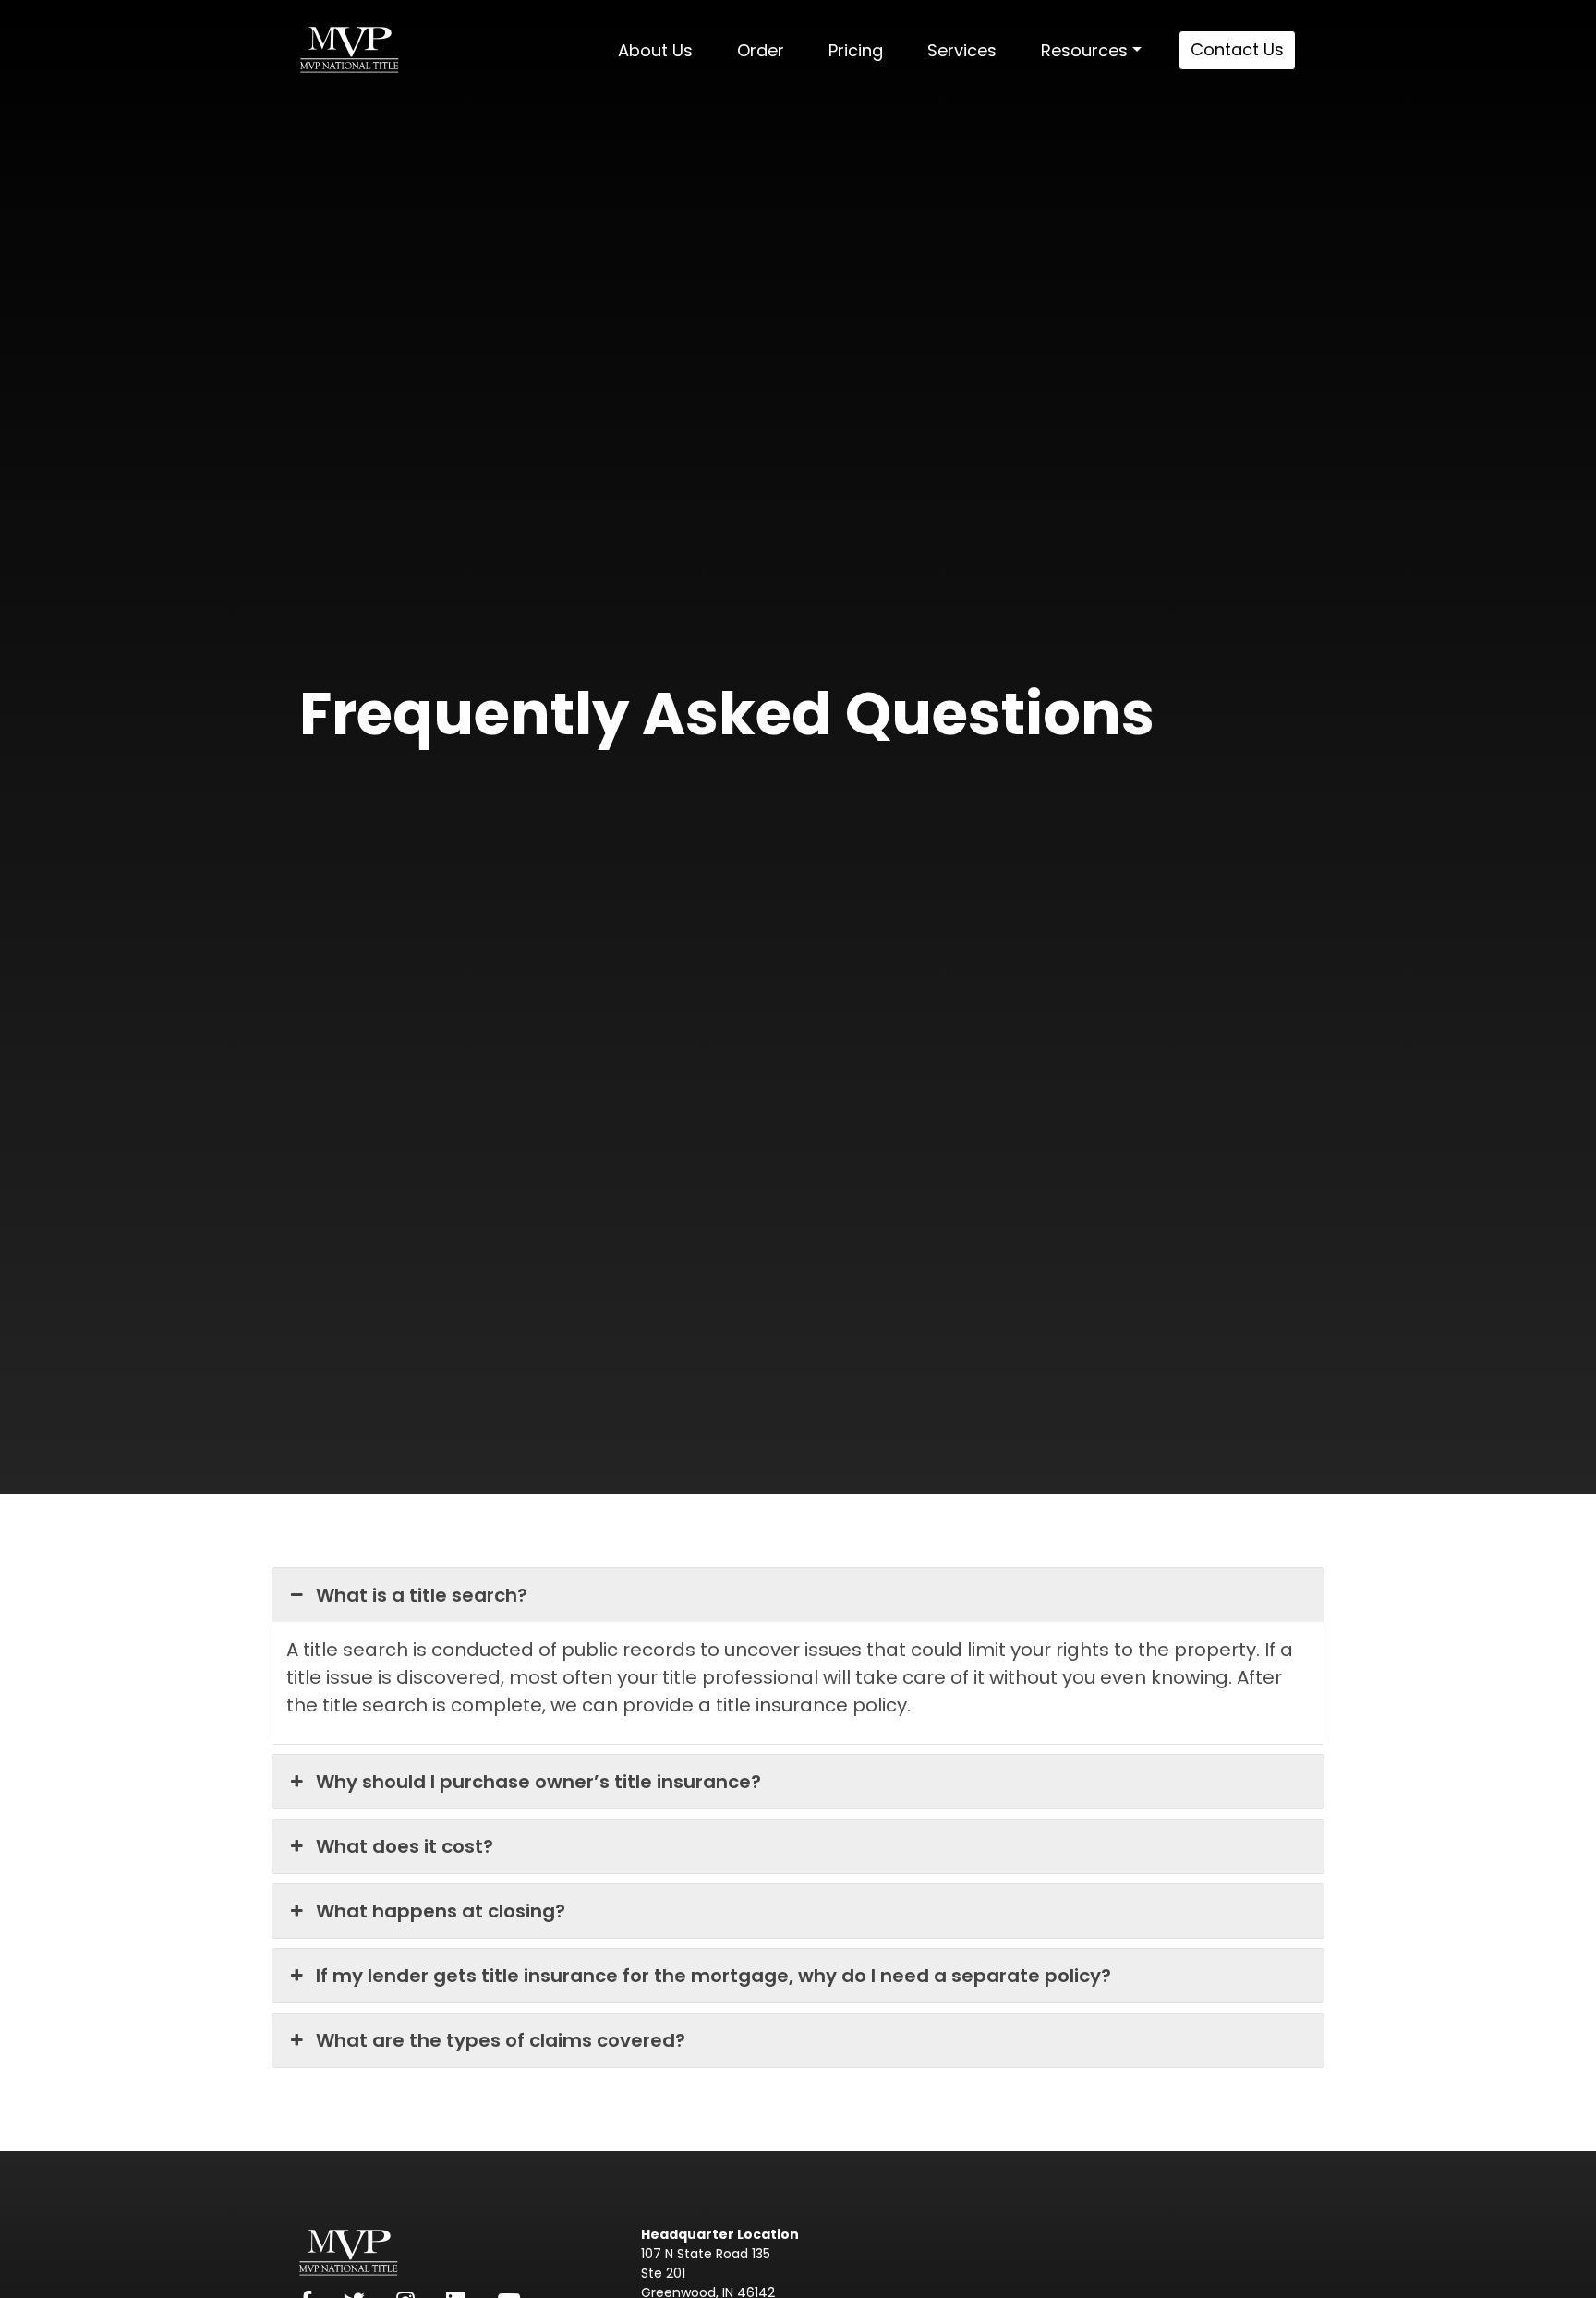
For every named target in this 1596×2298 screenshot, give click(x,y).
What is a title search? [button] (422, 1595)
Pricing (856, 50)
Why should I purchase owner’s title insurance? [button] (538, 1782)
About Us (655, 50)
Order (761, 50)
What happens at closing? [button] (441, 1911)
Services (962, 50)
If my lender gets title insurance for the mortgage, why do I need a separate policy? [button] (713, 1976)
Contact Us (1237, 49)
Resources (1084, 50)
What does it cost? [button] (405, 1846)
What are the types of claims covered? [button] (501, 2040)
